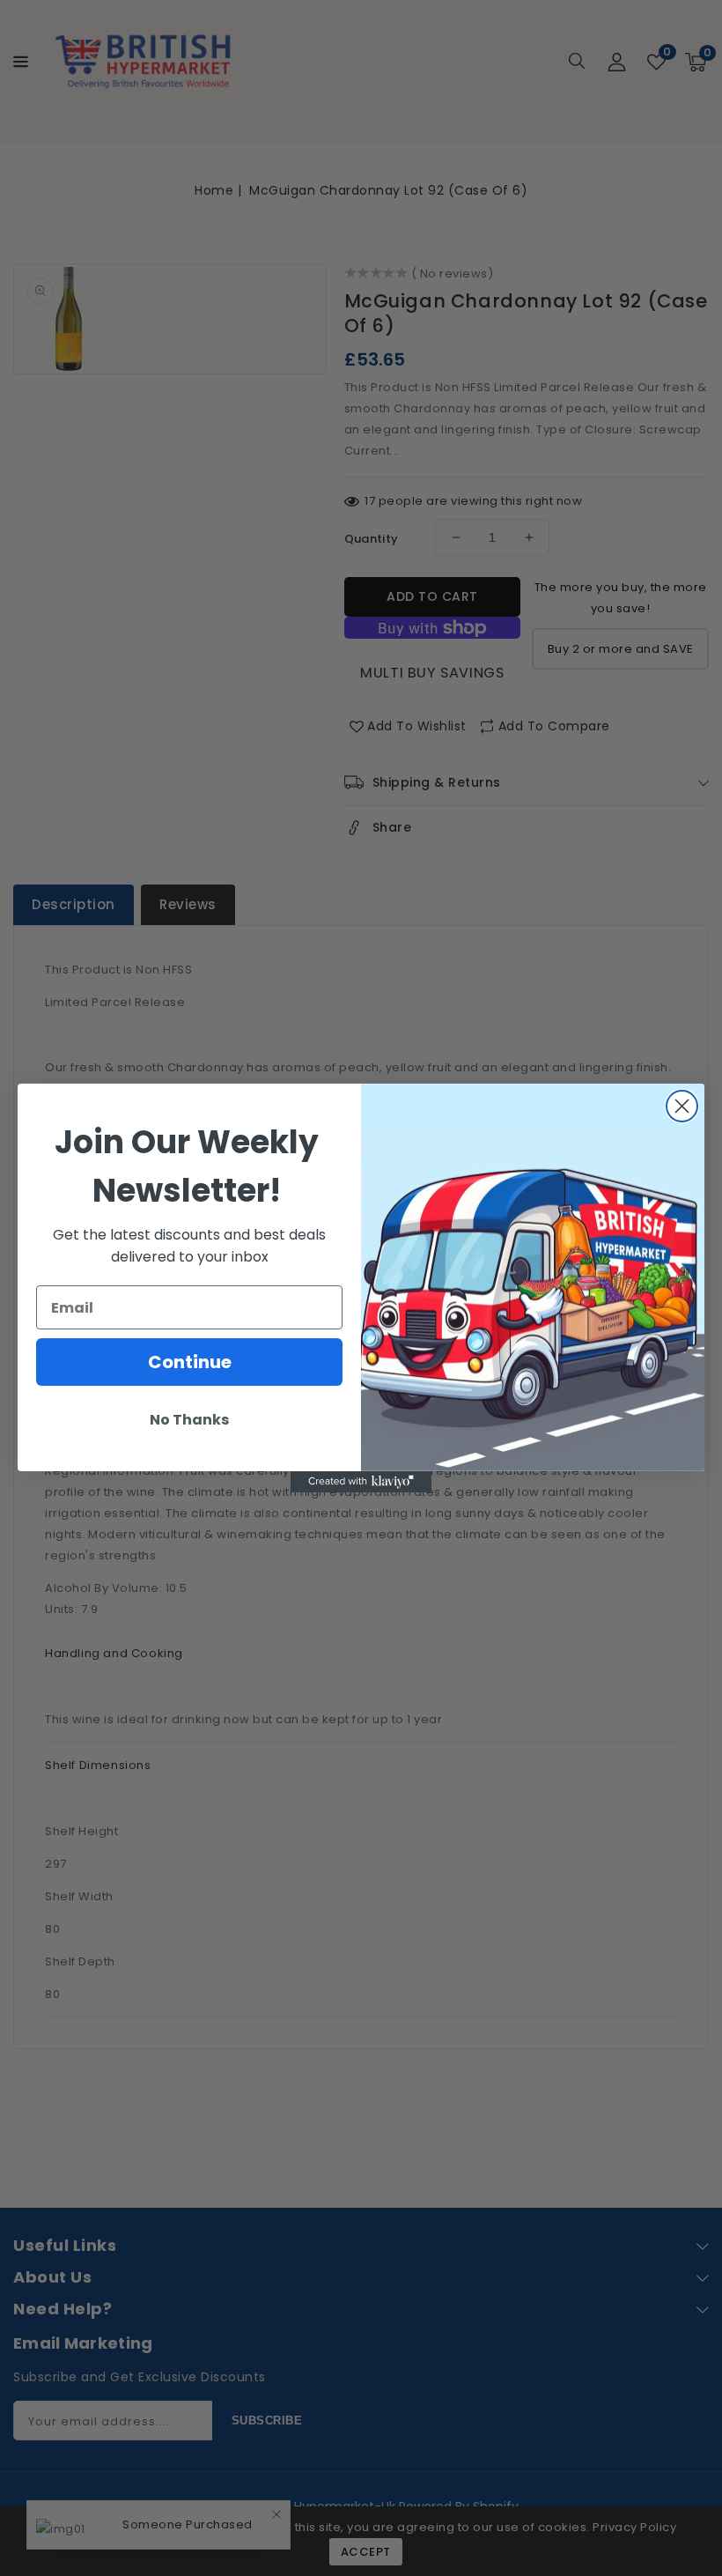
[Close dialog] (682, 1106)
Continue (190, 1362)
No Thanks (189, 1420)
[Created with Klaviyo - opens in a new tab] (361, 1482)
